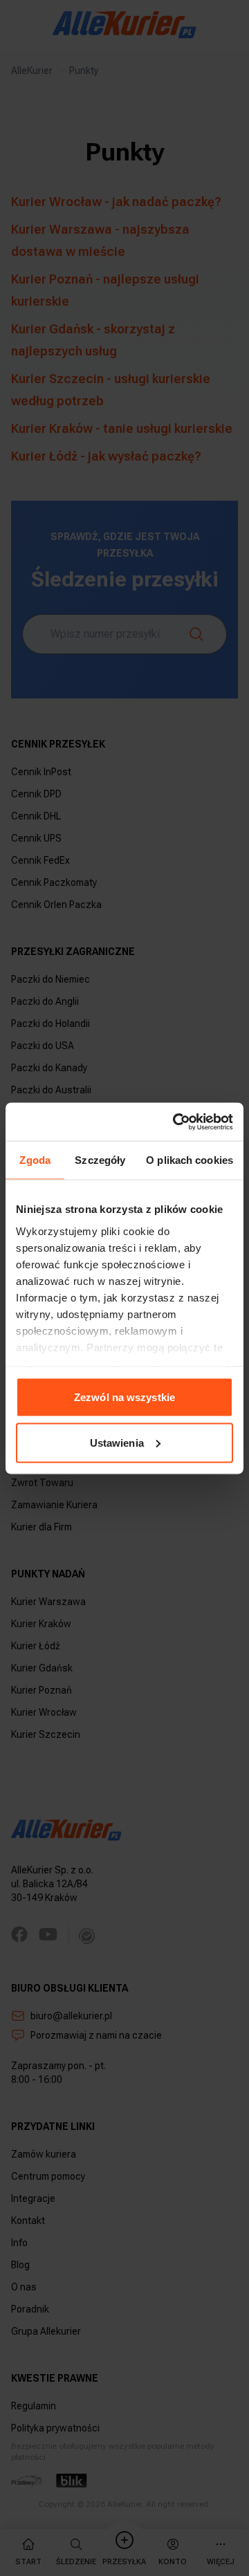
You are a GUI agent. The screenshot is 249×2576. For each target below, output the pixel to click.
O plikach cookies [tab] (190, 1160)
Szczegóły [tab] (100, 1160)
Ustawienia (117, 1442)
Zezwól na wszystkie (124, 1397)
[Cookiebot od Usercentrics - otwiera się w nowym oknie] (176, 1122)
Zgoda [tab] (35, 1160)
